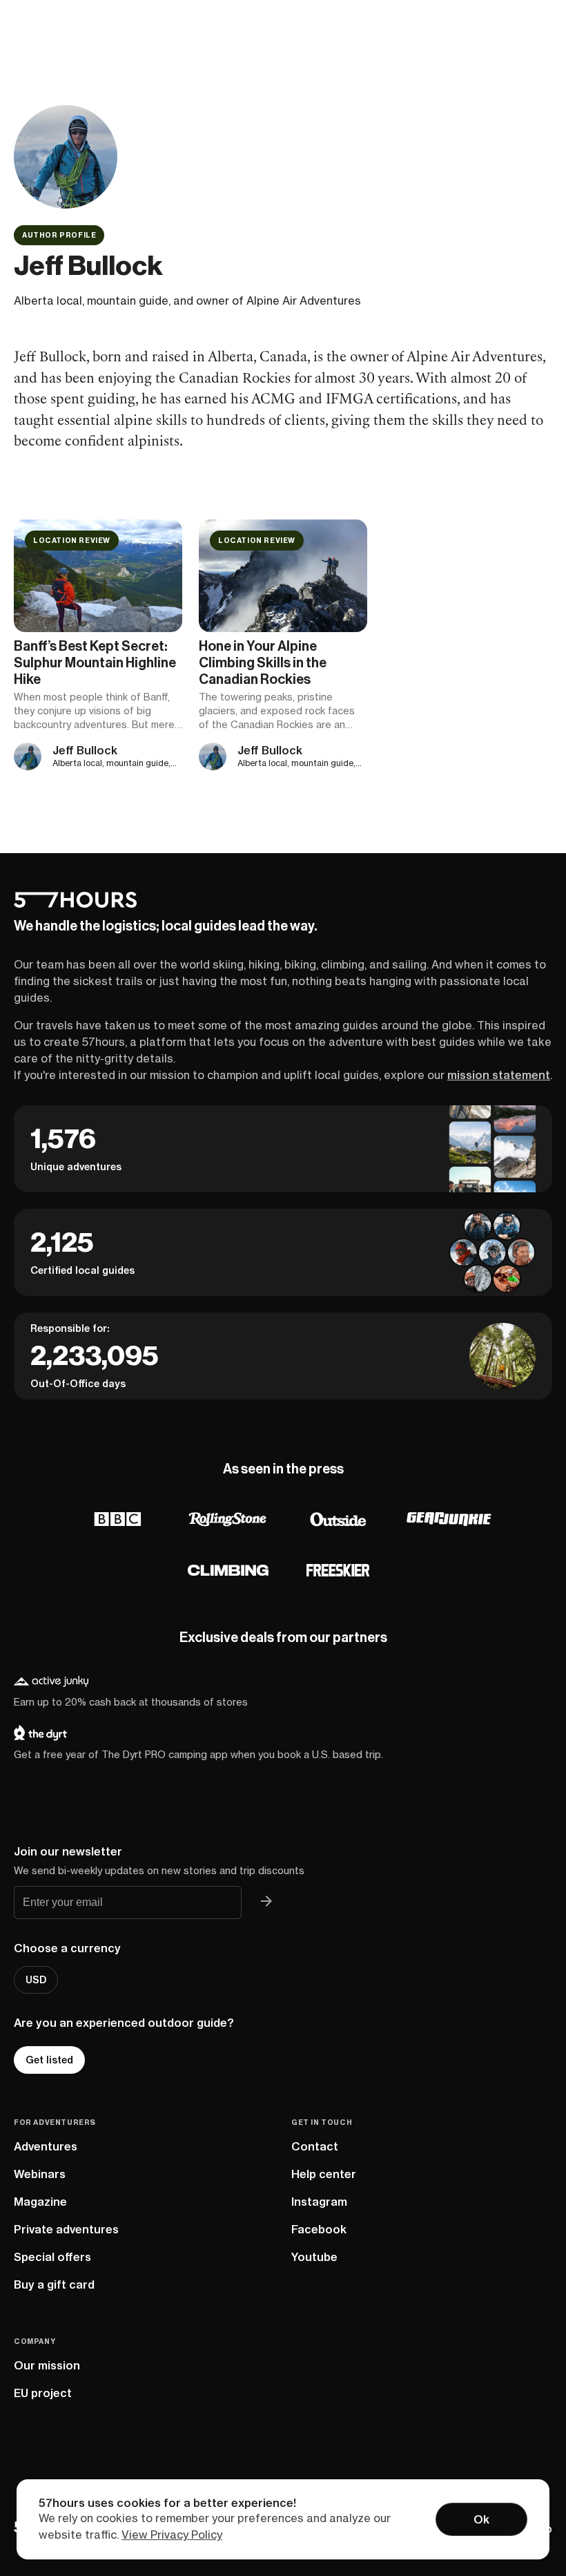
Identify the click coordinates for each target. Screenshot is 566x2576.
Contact (315, 2146)
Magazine (40, 2202)
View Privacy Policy (172, 2535)
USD (36, 1980)
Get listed (49, 2060)
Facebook (319, 2229)
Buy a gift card (54, 2284)
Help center (324, 2174)
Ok (481, 2519)
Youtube (314, 2257)
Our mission (47, 2365)
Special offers (52, 2257)
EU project (43, 2393)
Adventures (46, 2146)
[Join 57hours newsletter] (266, 1902)
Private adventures (66, 2229)
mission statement (499, 1075)
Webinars (40, 2174)
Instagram (319, 2202)
